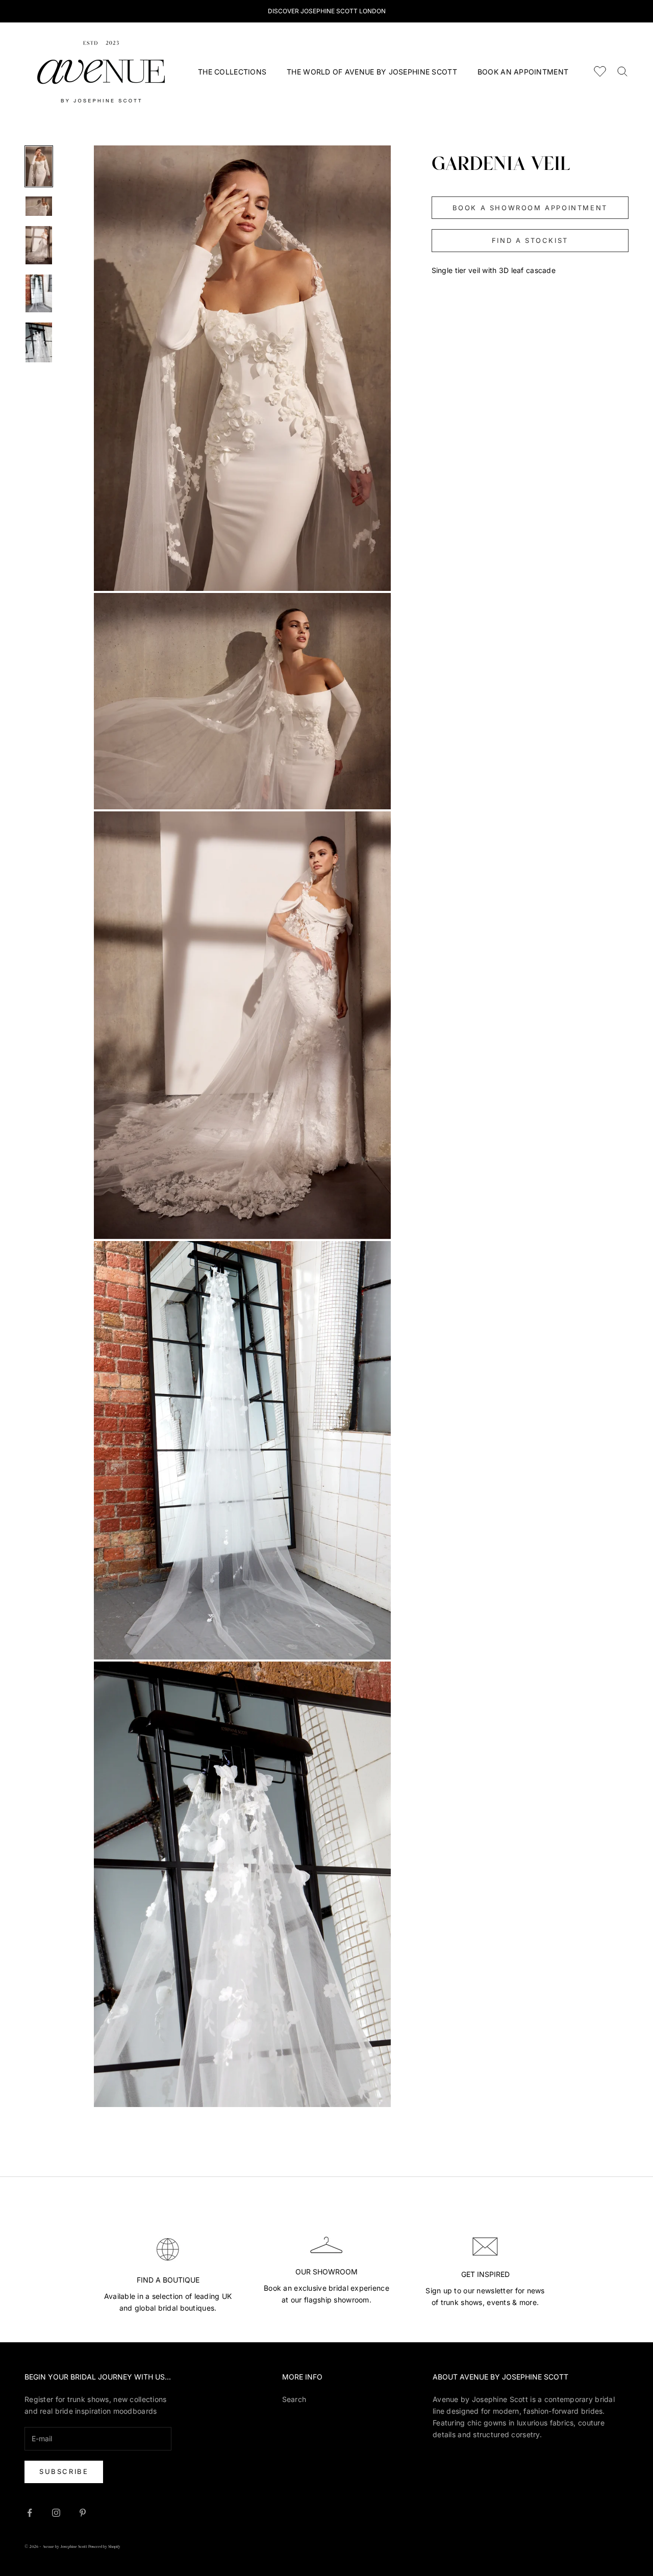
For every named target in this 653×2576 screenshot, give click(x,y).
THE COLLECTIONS (232, 72)
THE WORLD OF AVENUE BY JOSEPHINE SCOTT (372, 72)
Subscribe (64, 2471)
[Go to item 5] (39, 342)
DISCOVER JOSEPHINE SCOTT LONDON (327, 11)
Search (294, 2399)
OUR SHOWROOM (326, 2272)
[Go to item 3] (39, 245)
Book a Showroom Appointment (530, 207)
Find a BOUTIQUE (168, 2280)
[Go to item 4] (39, 293)
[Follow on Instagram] (56, 2513)
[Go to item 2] (39, 206)
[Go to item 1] (39, 166)
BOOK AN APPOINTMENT (523, 72)
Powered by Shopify (104, 2547)
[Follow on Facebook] (30, 2513)
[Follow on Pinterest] (83, 2513)
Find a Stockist (530, 240)
